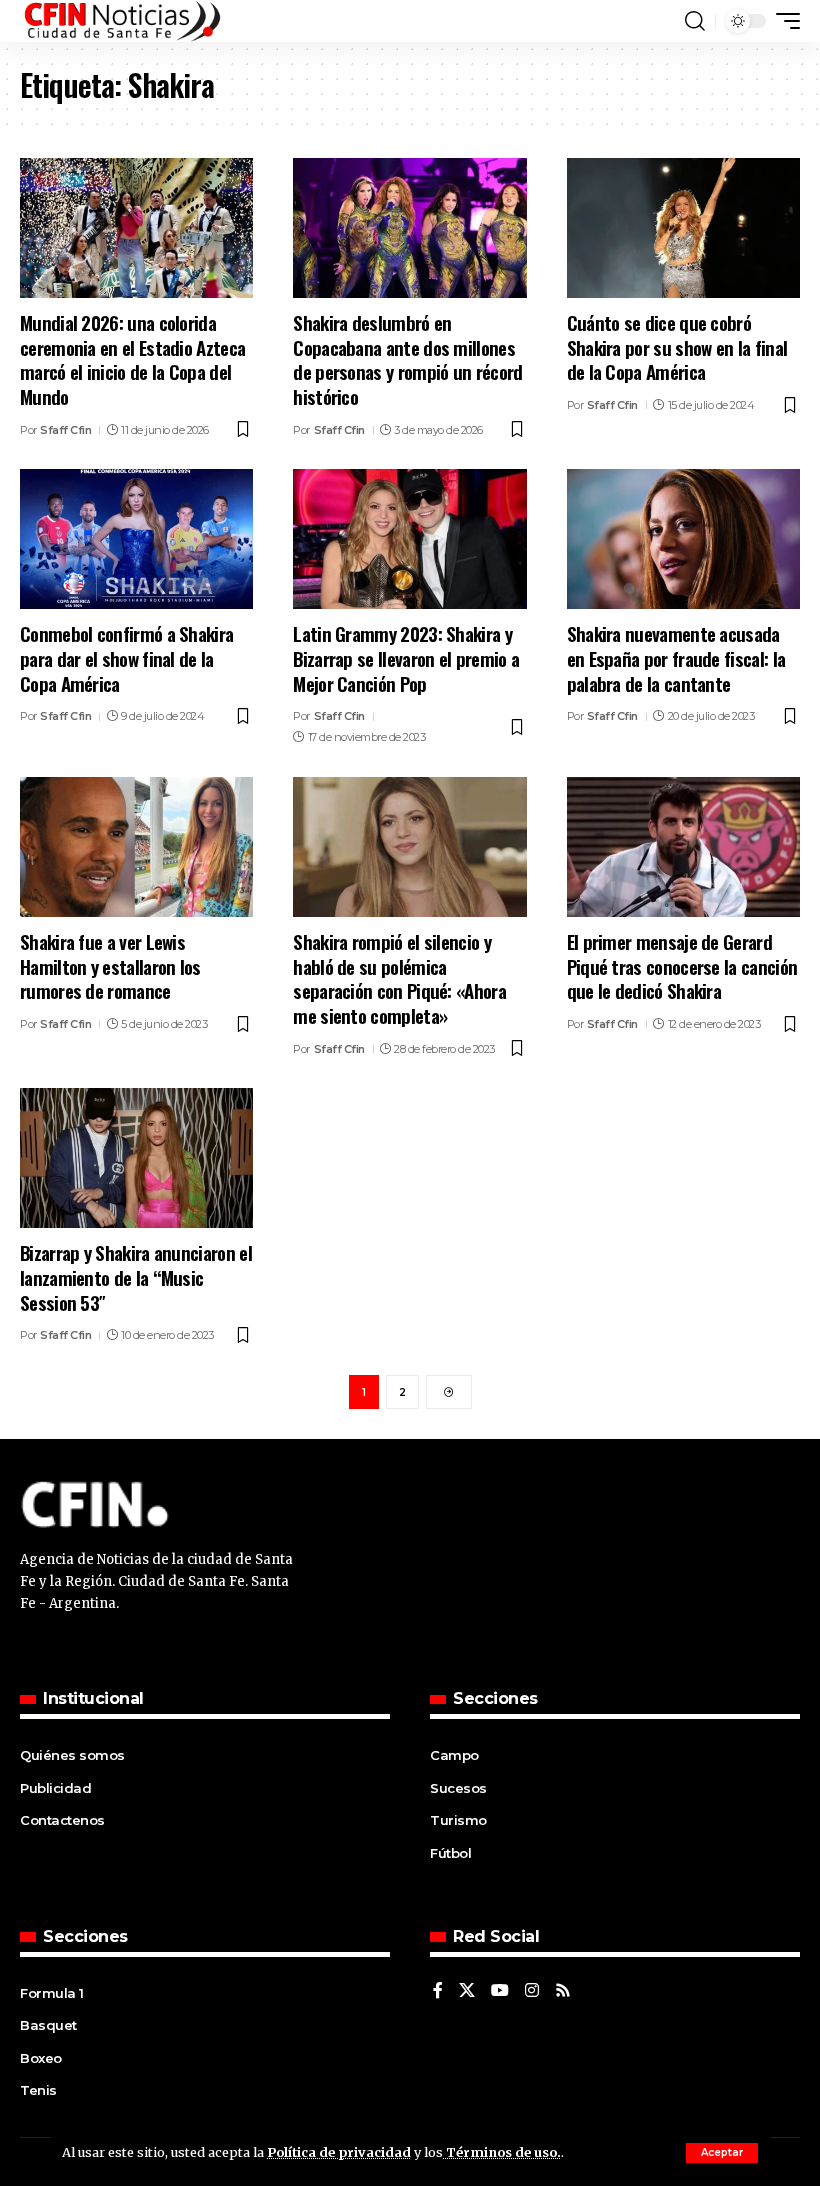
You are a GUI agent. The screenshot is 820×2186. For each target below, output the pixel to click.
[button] (722, 2153)
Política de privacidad (339, 2152)
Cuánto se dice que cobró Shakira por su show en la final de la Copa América (677, 346)
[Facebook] (438, 1991)
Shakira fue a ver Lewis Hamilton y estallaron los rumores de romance (110, 965)
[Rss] (563, 1991)
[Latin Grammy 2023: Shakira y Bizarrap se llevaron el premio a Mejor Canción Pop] (409, 539)
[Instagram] (532, 1991)
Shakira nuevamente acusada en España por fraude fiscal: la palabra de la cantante (676, 657)
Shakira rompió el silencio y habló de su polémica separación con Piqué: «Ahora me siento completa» (399, 978)
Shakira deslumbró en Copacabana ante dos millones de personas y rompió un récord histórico (407, 359)
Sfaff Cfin (65, 430)
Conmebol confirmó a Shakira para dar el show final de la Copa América (126, 657)
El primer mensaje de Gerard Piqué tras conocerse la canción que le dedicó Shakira (682, 965)
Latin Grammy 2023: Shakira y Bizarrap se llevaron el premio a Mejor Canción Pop (406, 657)
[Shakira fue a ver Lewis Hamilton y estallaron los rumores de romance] (136, 847)
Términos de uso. (502, 2152)
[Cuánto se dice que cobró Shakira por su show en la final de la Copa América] (683, 228)
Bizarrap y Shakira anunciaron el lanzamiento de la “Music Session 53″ (136, 1276)
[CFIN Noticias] (121, 21)
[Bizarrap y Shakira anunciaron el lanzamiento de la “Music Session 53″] (136, 1158)
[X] (467, 1991)
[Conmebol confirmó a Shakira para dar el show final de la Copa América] (136, 539)
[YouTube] (500, 1991)
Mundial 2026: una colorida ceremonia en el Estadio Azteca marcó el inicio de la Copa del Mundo (132, 359)
